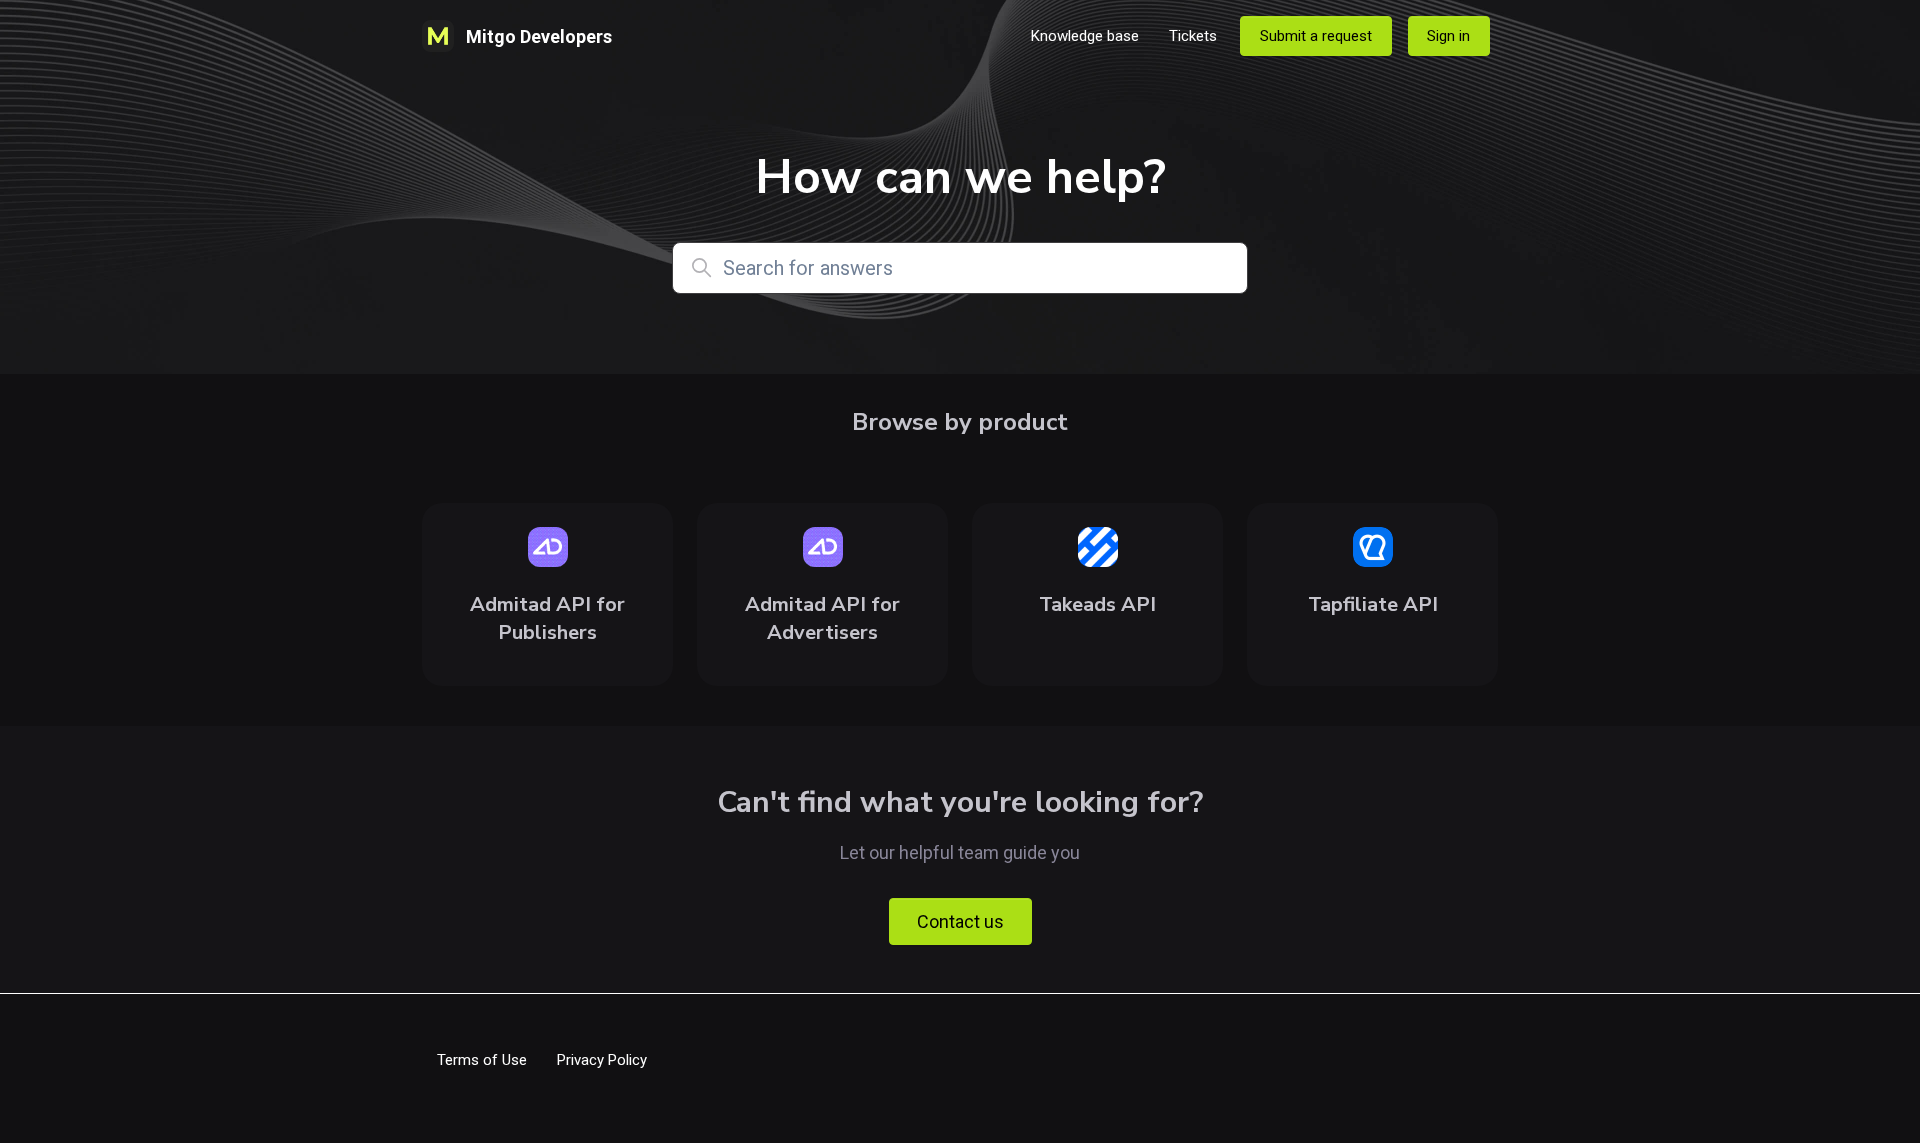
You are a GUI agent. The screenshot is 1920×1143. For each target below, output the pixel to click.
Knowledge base (1085, 36)
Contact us (960, 921)
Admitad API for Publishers (547, 618)
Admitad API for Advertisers (822, 618)
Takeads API (1097, 604)
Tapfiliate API (1373, 604)
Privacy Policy (602, 1060)
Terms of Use (482, 1060)
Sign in (1448, 36)
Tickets (1193, 36)
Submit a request (1316, 36)
